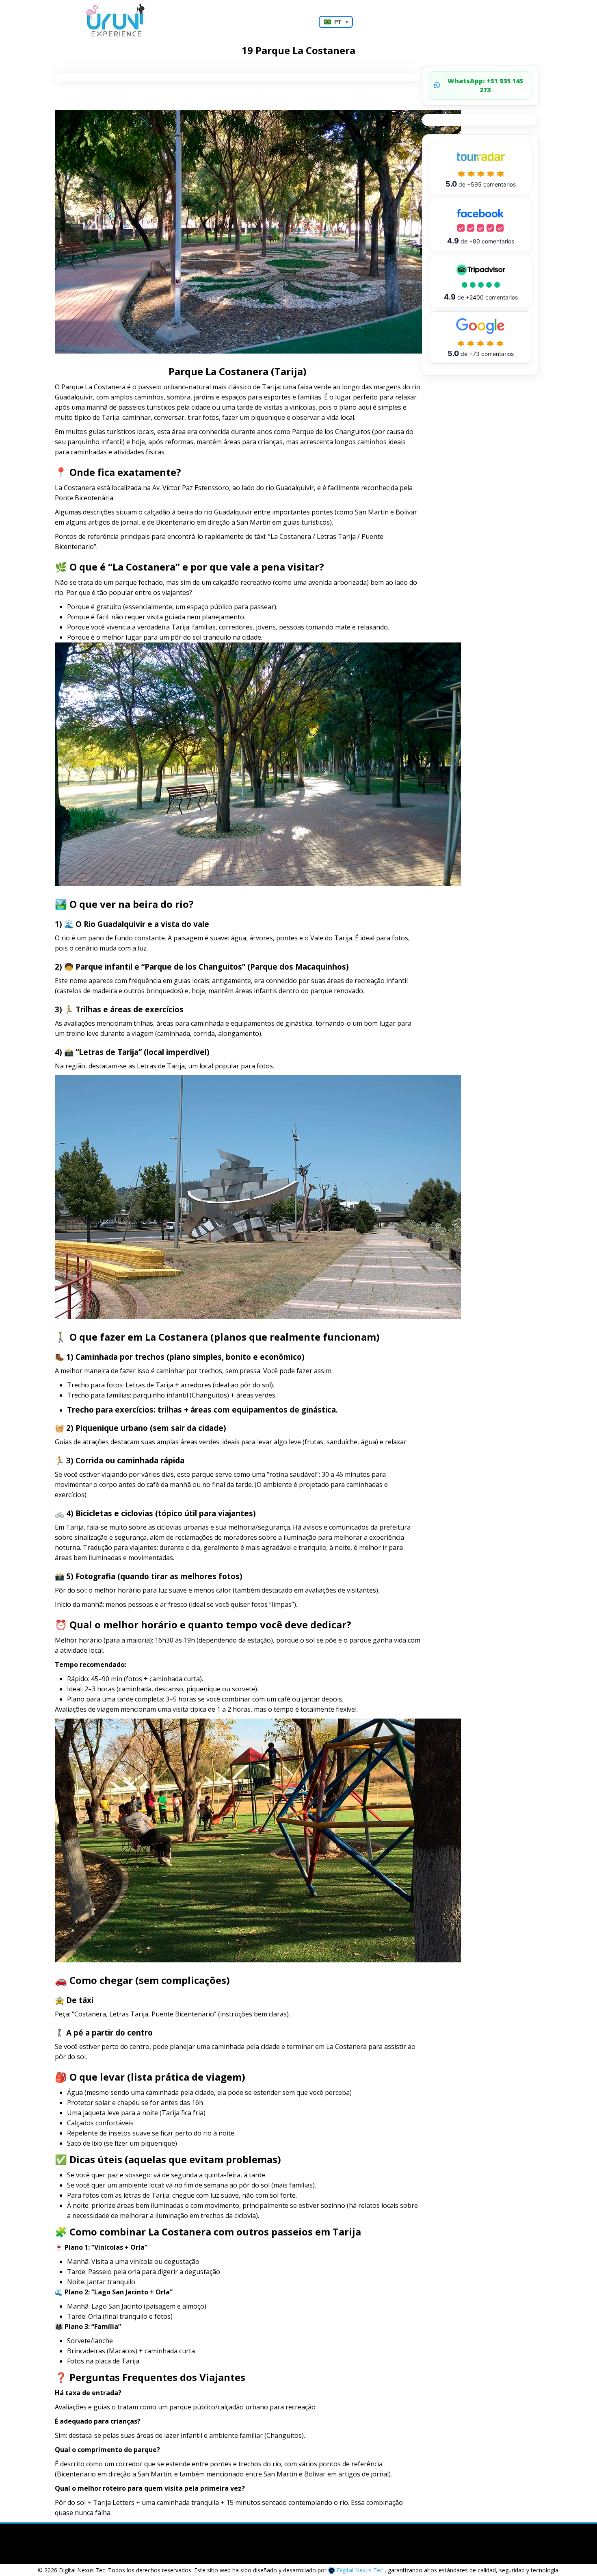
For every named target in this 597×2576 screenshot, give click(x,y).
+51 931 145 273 (485, 85)
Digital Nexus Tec (360, 2570)
